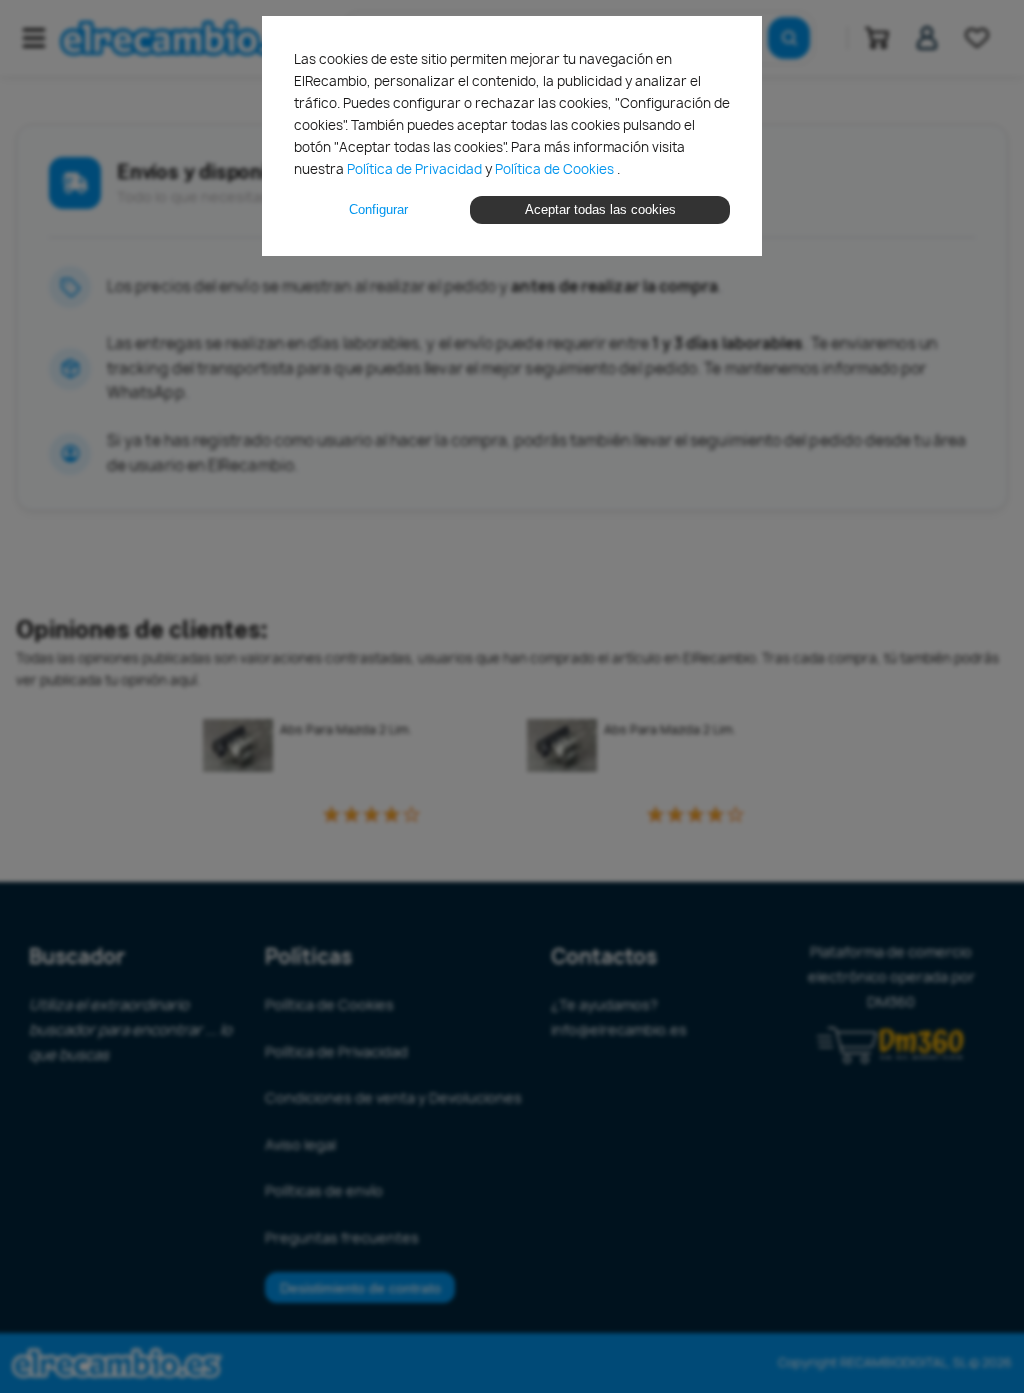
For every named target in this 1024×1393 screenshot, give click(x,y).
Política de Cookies (556, 169)
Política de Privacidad (416, 169)
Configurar (378, 209)
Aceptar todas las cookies (600, 209)
